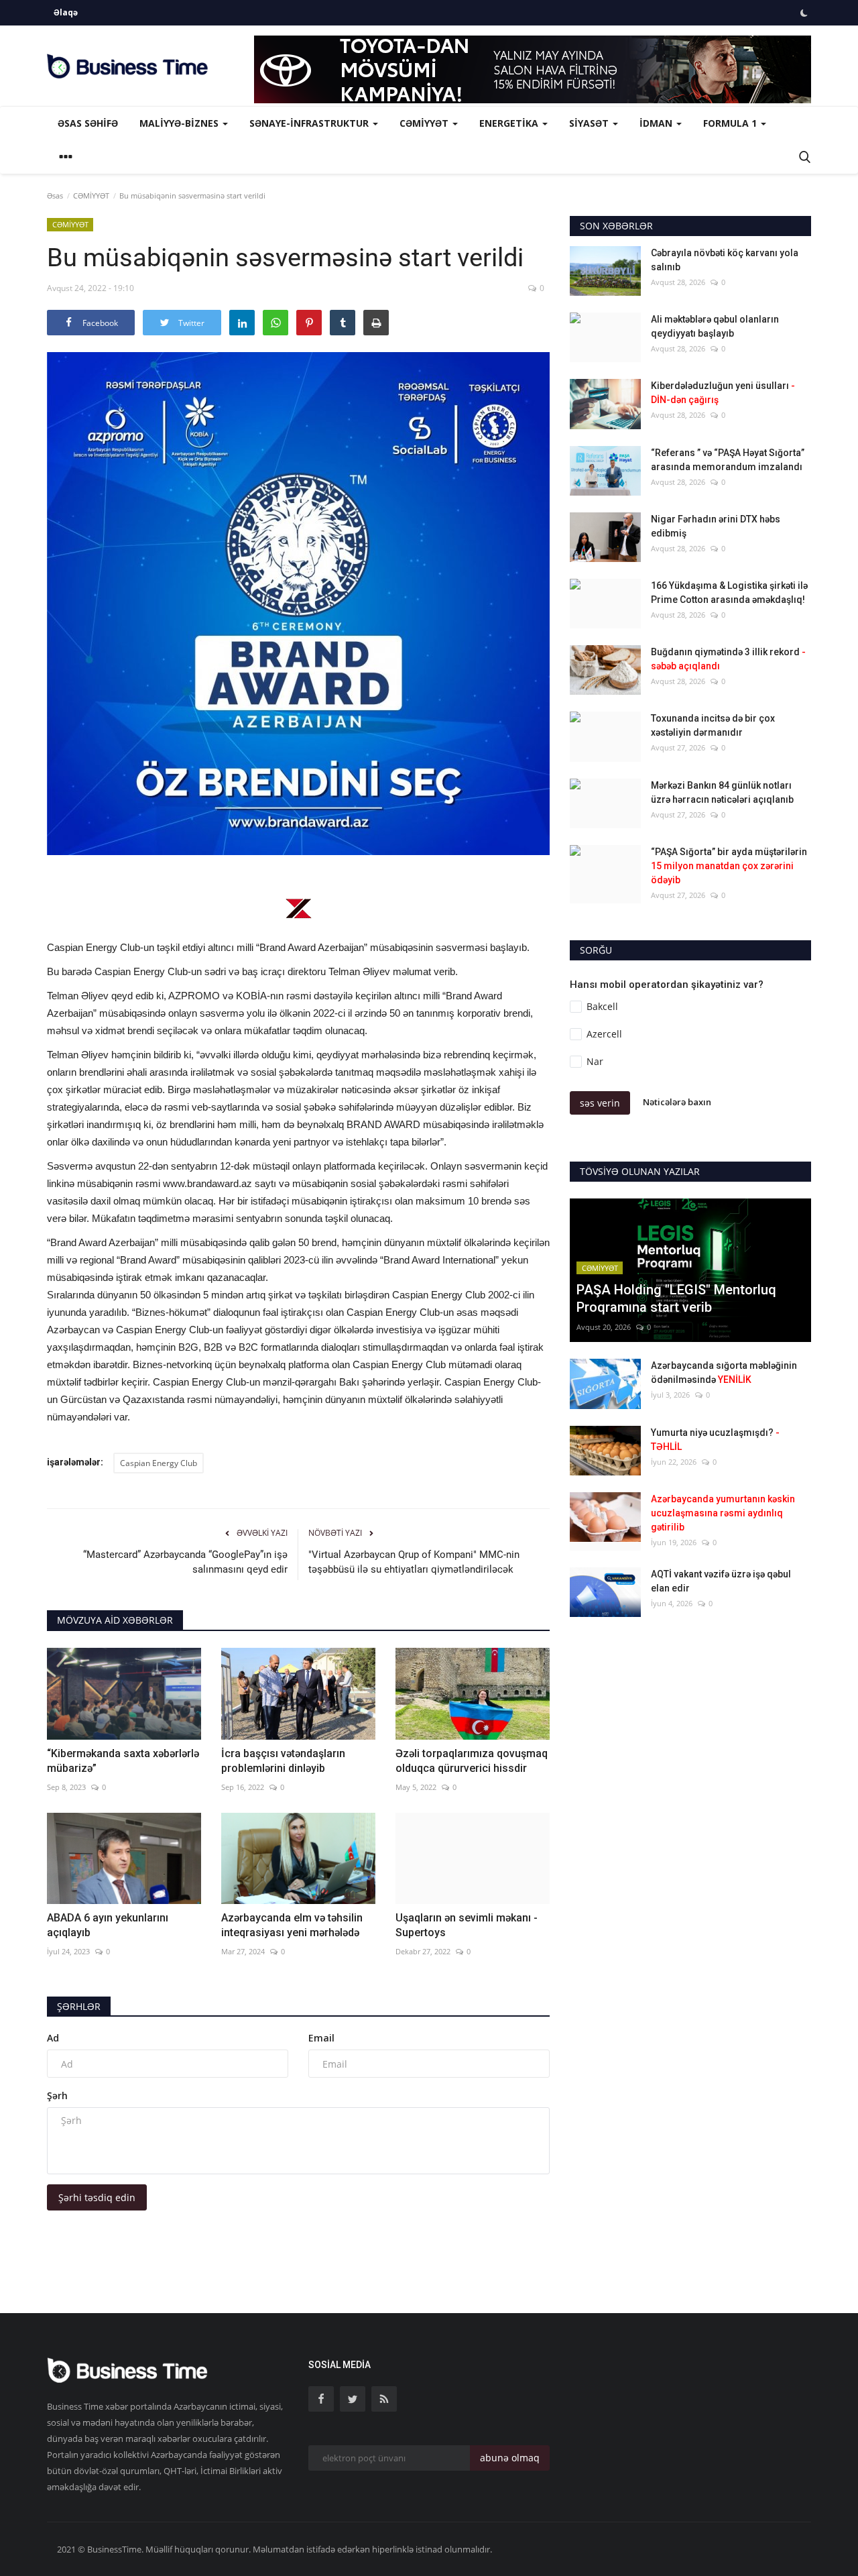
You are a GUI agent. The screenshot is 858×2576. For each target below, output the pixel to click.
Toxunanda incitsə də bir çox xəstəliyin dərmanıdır (713, 725)
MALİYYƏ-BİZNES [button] (180, 123)
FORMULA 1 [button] (731, 123)
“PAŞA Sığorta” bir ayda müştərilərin (729, 866)
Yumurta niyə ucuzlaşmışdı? (715, 1440)
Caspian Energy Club (159, 1463)
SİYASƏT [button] (590, 123)
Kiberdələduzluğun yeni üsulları (723, 393)
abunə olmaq (510, 2458)
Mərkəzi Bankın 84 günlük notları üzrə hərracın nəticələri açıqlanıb (722, 792)
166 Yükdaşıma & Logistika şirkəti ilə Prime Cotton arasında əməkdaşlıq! (729, 593)
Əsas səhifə (88, 123)
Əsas (55, 195)
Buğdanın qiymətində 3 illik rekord (728, 659)
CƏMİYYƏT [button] (425, 123)
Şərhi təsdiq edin (97, 2197)
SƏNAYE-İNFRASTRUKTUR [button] (310, 123)
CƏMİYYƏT (91, 195)
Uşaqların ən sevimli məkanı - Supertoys (467, 1925)
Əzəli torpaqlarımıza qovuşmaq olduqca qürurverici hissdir (472, 1761)
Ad (53, 2038)
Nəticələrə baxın (677, 1103)
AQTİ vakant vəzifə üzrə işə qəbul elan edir (721, 1581)
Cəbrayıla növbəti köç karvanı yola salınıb (725, 260)
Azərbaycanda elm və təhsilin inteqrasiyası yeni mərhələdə (292, 1925)
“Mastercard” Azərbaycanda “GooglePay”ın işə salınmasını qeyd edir (185, 1562)
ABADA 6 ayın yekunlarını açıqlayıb (108, 1925)
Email (321, 2038)
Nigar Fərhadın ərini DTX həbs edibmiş (716, 526)
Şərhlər (79, 2006)
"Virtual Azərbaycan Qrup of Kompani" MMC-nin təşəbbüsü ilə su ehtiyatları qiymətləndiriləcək (414, 1562)
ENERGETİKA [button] (510, 123)
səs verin (600, 1103)
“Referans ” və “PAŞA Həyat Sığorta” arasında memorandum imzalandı (728, 460)
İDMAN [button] (657, 123)
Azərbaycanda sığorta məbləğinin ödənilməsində (724, 1373)
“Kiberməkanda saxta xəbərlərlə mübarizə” (123, 1761)
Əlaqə (66, 12)
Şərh (57, 2095)
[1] (804, 13)
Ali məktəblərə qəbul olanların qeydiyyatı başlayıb (715, 326)
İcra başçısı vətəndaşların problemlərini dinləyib (283, 1761)
